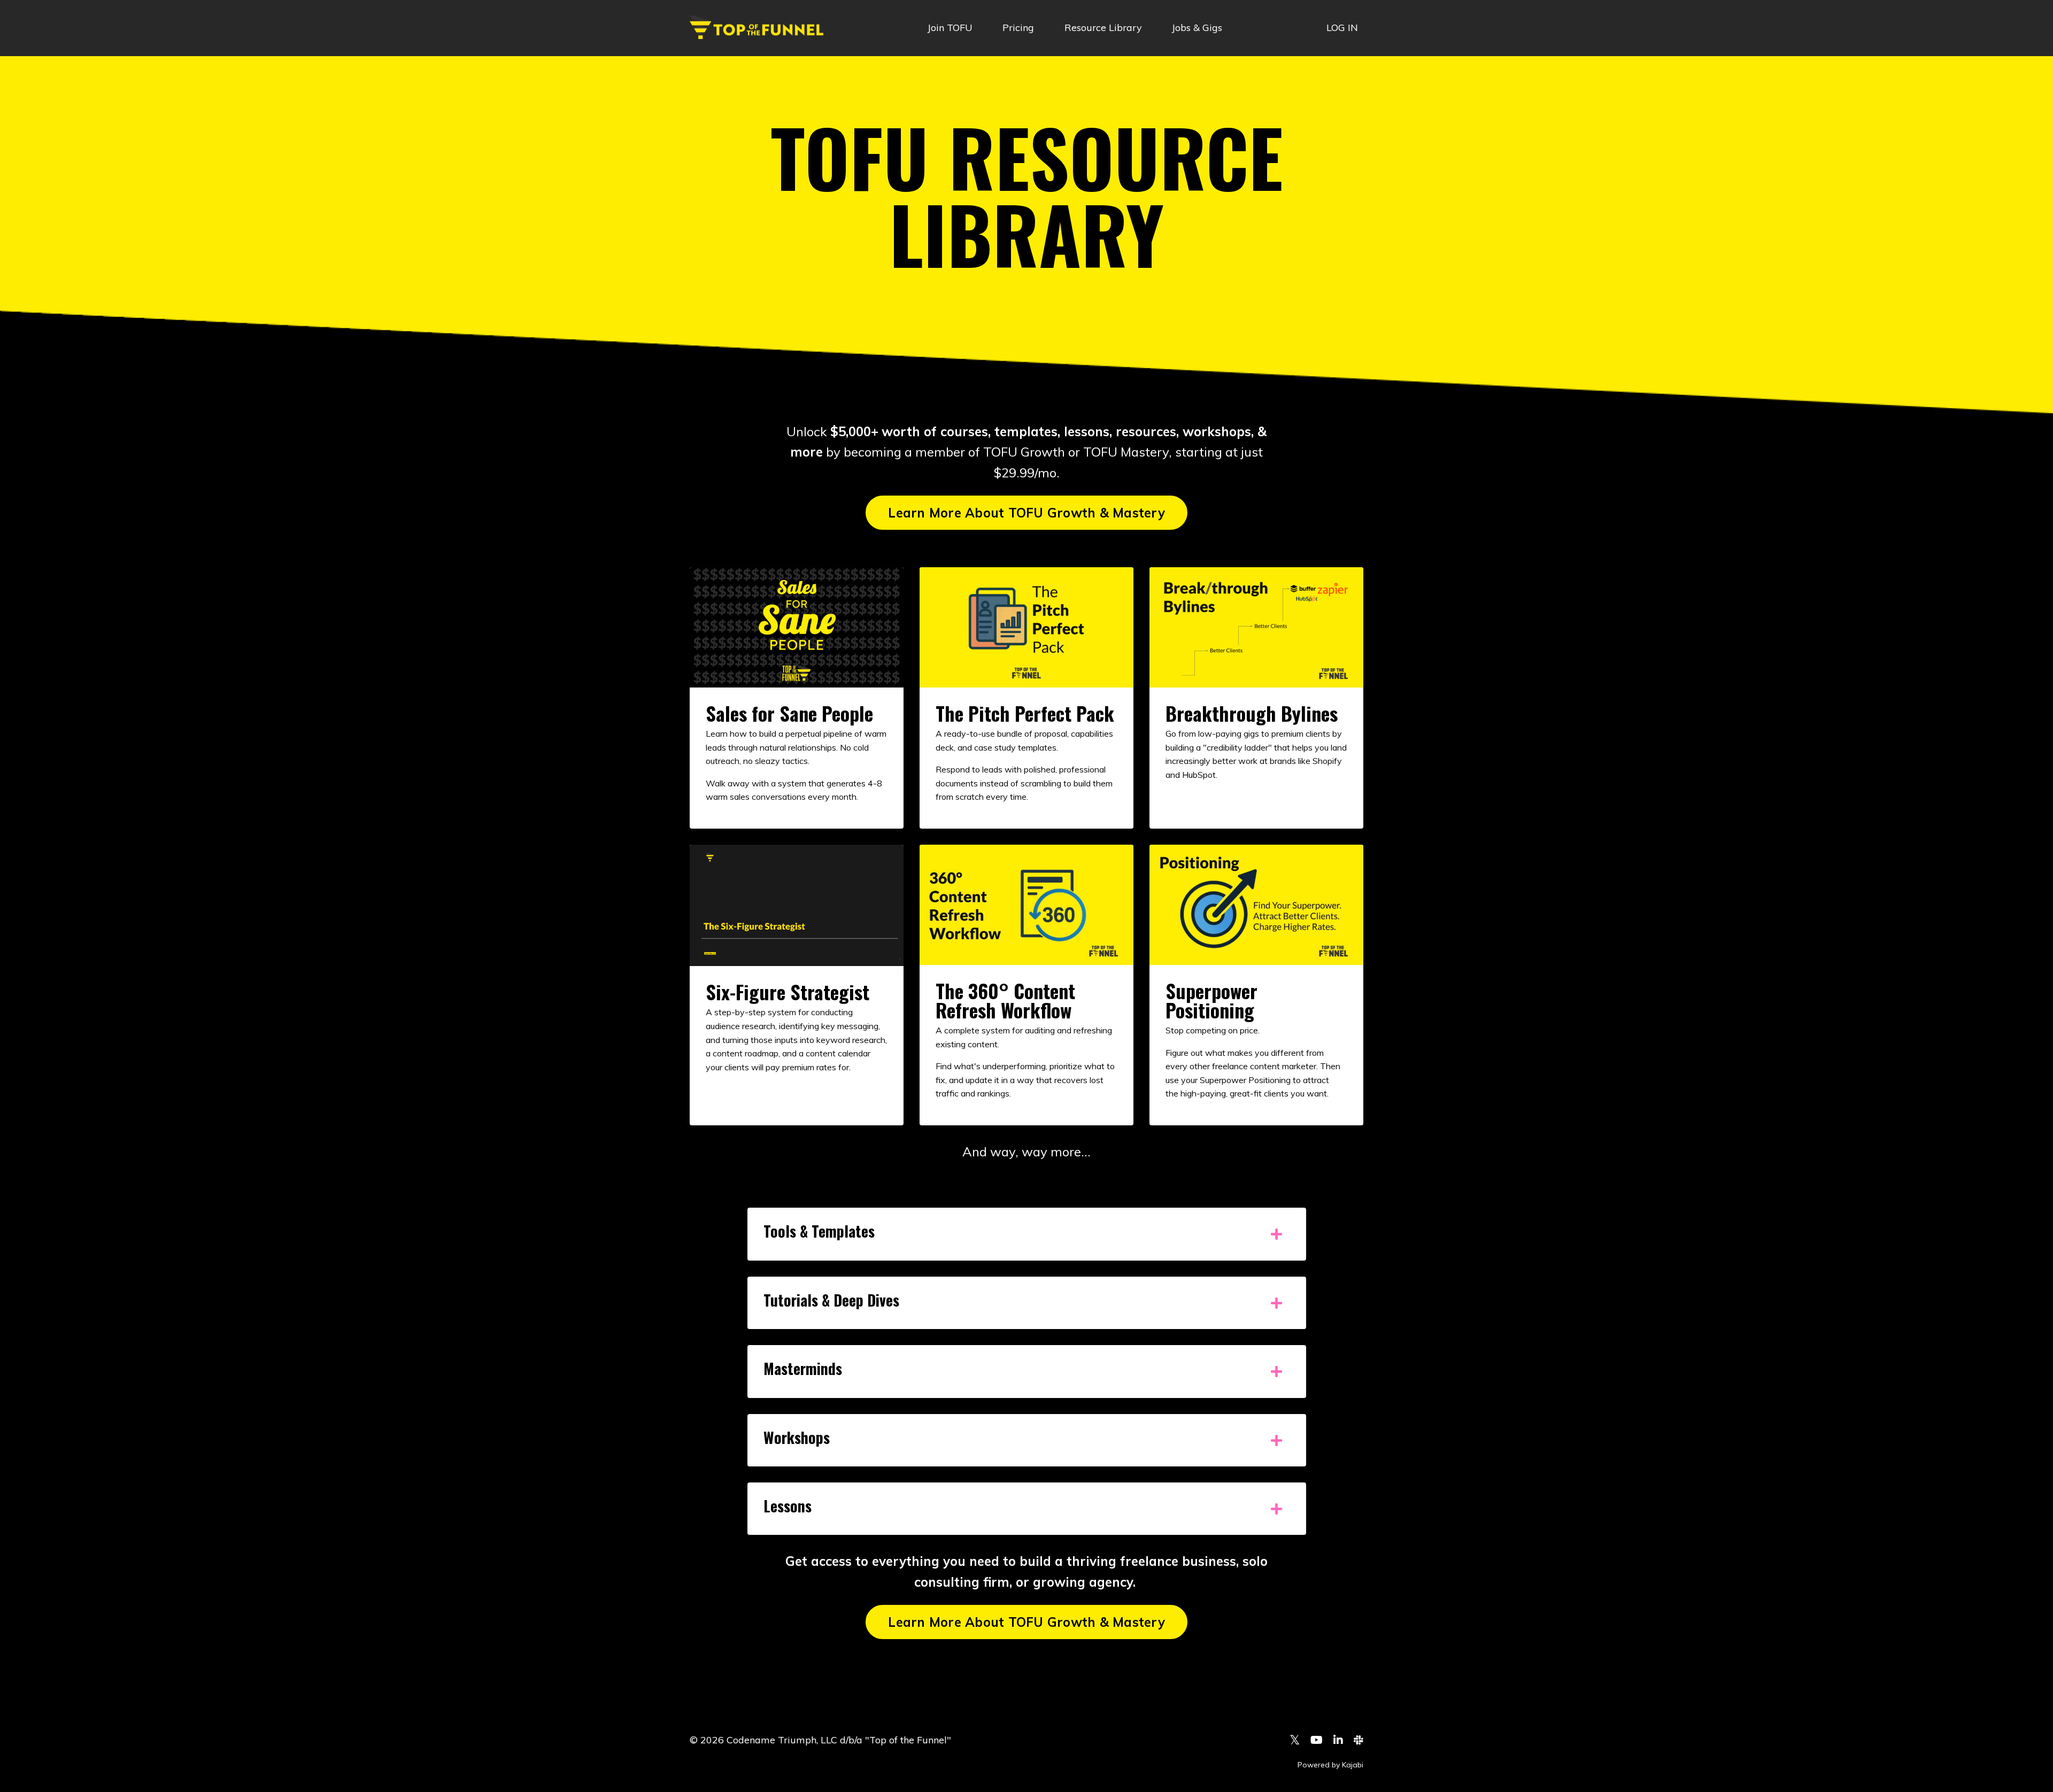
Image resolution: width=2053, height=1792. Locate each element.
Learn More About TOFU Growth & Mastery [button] (1026, 513)
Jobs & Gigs (1197, 28)
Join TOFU (950, 28)
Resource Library (1103, 28)
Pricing (1018, 28)
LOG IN (1342, 28)
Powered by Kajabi (1330, 1765)
